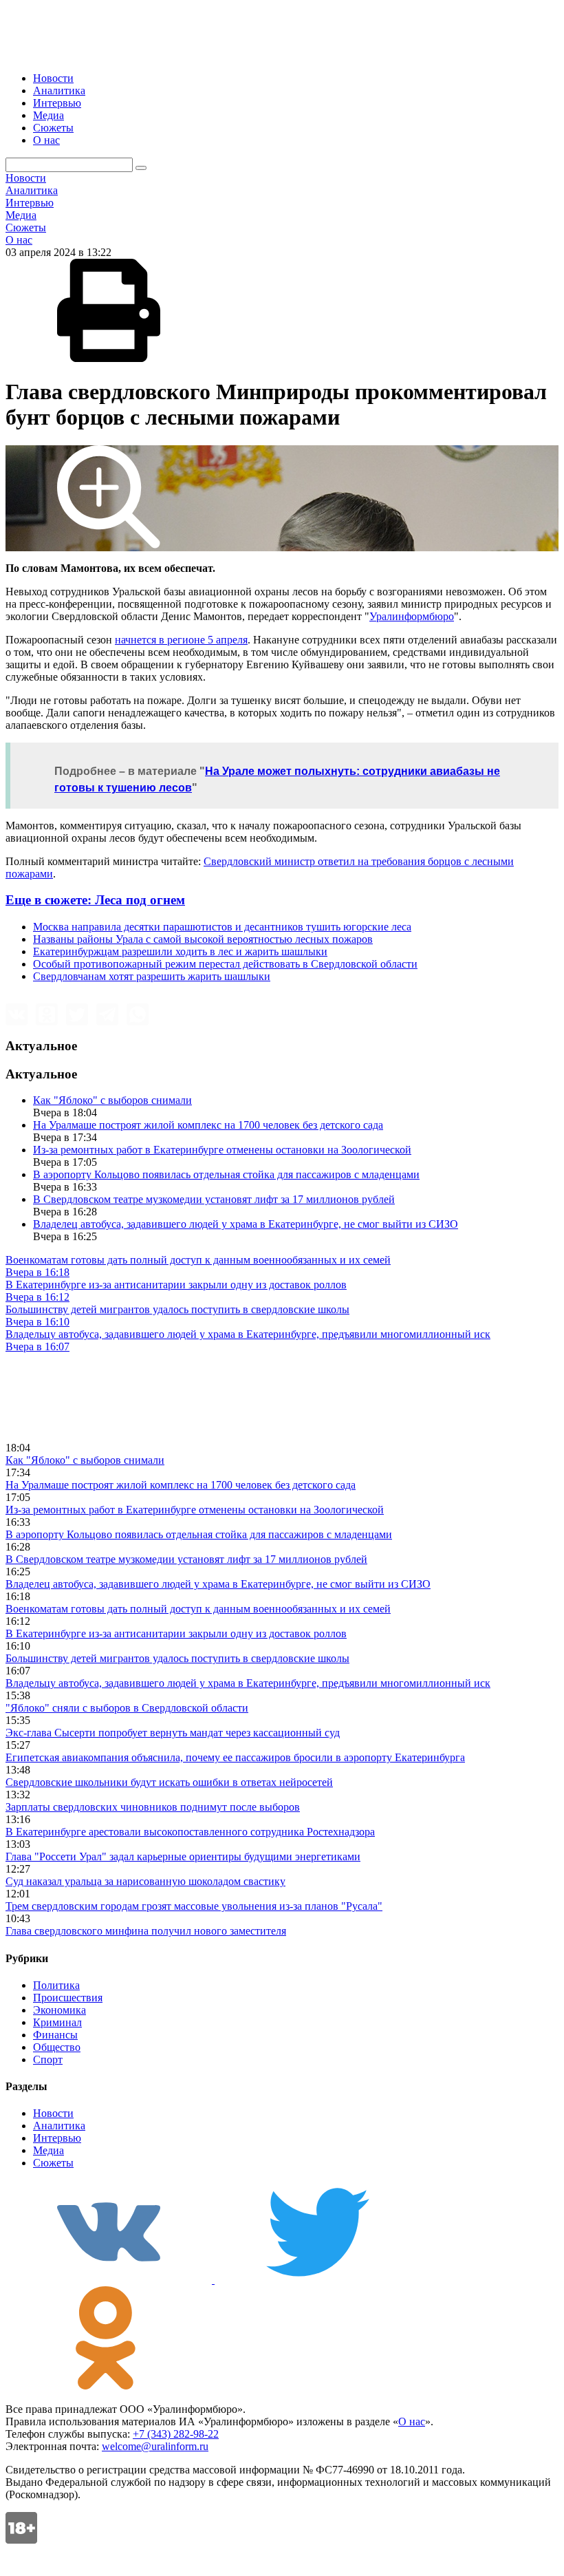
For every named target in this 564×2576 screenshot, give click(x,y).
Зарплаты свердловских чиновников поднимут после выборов (153, 1807)
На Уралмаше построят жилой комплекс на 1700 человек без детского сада (208, 1125)
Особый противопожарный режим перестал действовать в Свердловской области (225, 964)
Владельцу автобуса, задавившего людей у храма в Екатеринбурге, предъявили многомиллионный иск (248, 1683)
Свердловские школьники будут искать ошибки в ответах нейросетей (169, 1782)
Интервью (57, 103)
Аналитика (59, 91)
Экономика (59, 2010)
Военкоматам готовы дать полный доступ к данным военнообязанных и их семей (198, 1609)
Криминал (57, 2022)
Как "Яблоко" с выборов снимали (112, 1100)
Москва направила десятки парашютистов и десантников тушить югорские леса (222, 927)
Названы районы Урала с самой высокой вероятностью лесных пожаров (203, 939)
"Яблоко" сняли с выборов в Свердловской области (127, 1708)
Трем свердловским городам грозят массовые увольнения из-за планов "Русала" (194, 1906)
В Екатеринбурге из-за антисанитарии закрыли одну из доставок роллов (176, 1633)
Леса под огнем (95, 900)
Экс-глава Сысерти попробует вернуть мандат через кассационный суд (173, 1733)
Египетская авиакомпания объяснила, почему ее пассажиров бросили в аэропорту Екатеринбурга (235, 1757)
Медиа (48, 115)
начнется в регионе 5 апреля (181, 640)
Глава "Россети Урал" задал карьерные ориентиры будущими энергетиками (183, 1856)
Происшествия (68, 1998)
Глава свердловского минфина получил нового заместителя (146, 1931)
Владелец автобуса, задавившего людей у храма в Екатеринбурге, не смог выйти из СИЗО (246, 1224)
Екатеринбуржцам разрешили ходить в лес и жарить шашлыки (180, 951)
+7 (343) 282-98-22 (176, 2434)
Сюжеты (53, 128)
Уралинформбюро (412, 616)
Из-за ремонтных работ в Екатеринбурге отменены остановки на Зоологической (222, 1150)
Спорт (48, 2059)
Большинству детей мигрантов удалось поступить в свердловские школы (177, 1658)
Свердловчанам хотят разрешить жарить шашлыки (152, 976)
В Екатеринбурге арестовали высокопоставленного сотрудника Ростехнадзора (190, 1832)
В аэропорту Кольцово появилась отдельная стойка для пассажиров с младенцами (226, 1174)
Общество (57, 2047)
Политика (56, 1985)
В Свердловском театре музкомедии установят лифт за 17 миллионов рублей (214, 1199)
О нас (46, 140)
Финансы (55, 2035)
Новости (53, 78)
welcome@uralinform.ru (155, 2446)
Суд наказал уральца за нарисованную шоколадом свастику (145, 1881)
